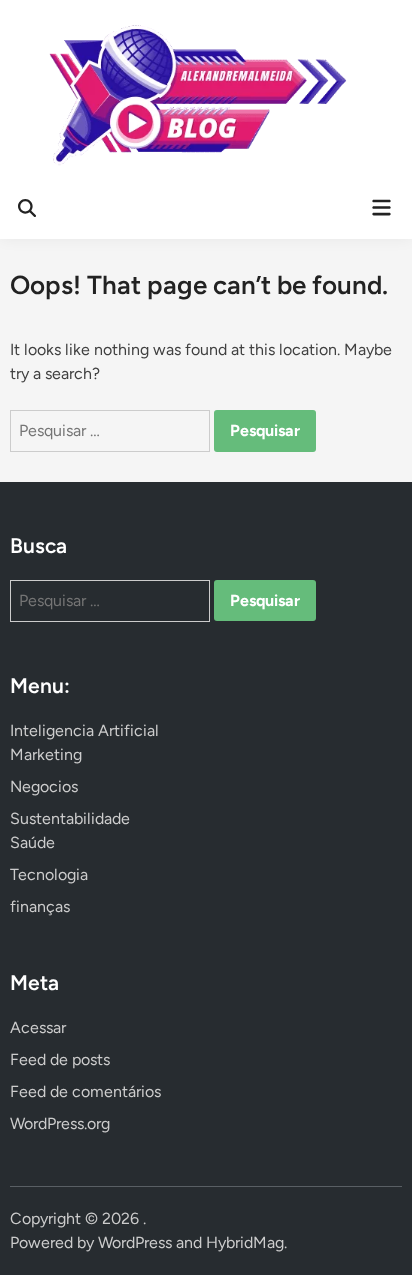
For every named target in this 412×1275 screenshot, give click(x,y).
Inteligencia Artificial (84, 730)
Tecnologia (49, 874)
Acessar (38, 1027)
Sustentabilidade (70, 818)
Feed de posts (60, 1059)
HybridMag (245, 1242)
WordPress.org (60, 1123)
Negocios (44, 786)
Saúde (32, 842)
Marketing (46, 754)
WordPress (135, 1242)
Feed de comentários (85, 1091)
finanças (40, 906)
